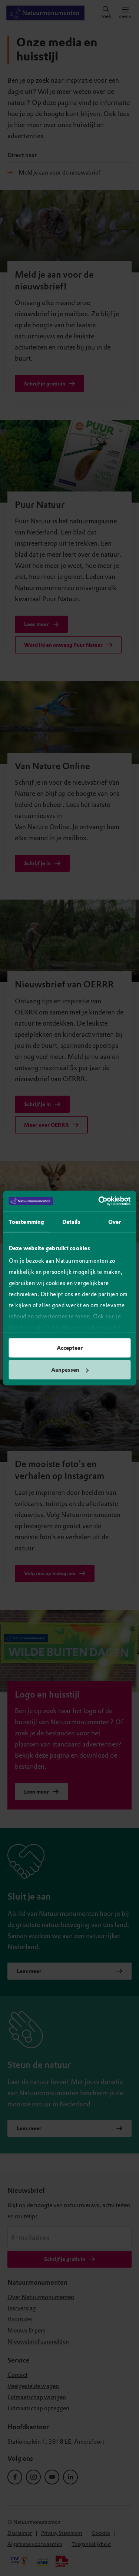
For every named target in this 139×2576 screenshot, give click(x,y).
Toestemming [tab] (26, 1222)
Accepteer (70, 1348)
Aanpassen (65, 1370)
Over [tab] (115, 1222)
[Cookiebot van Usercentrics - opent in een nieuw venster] (99, 1201)
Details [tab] (71, 1222)
